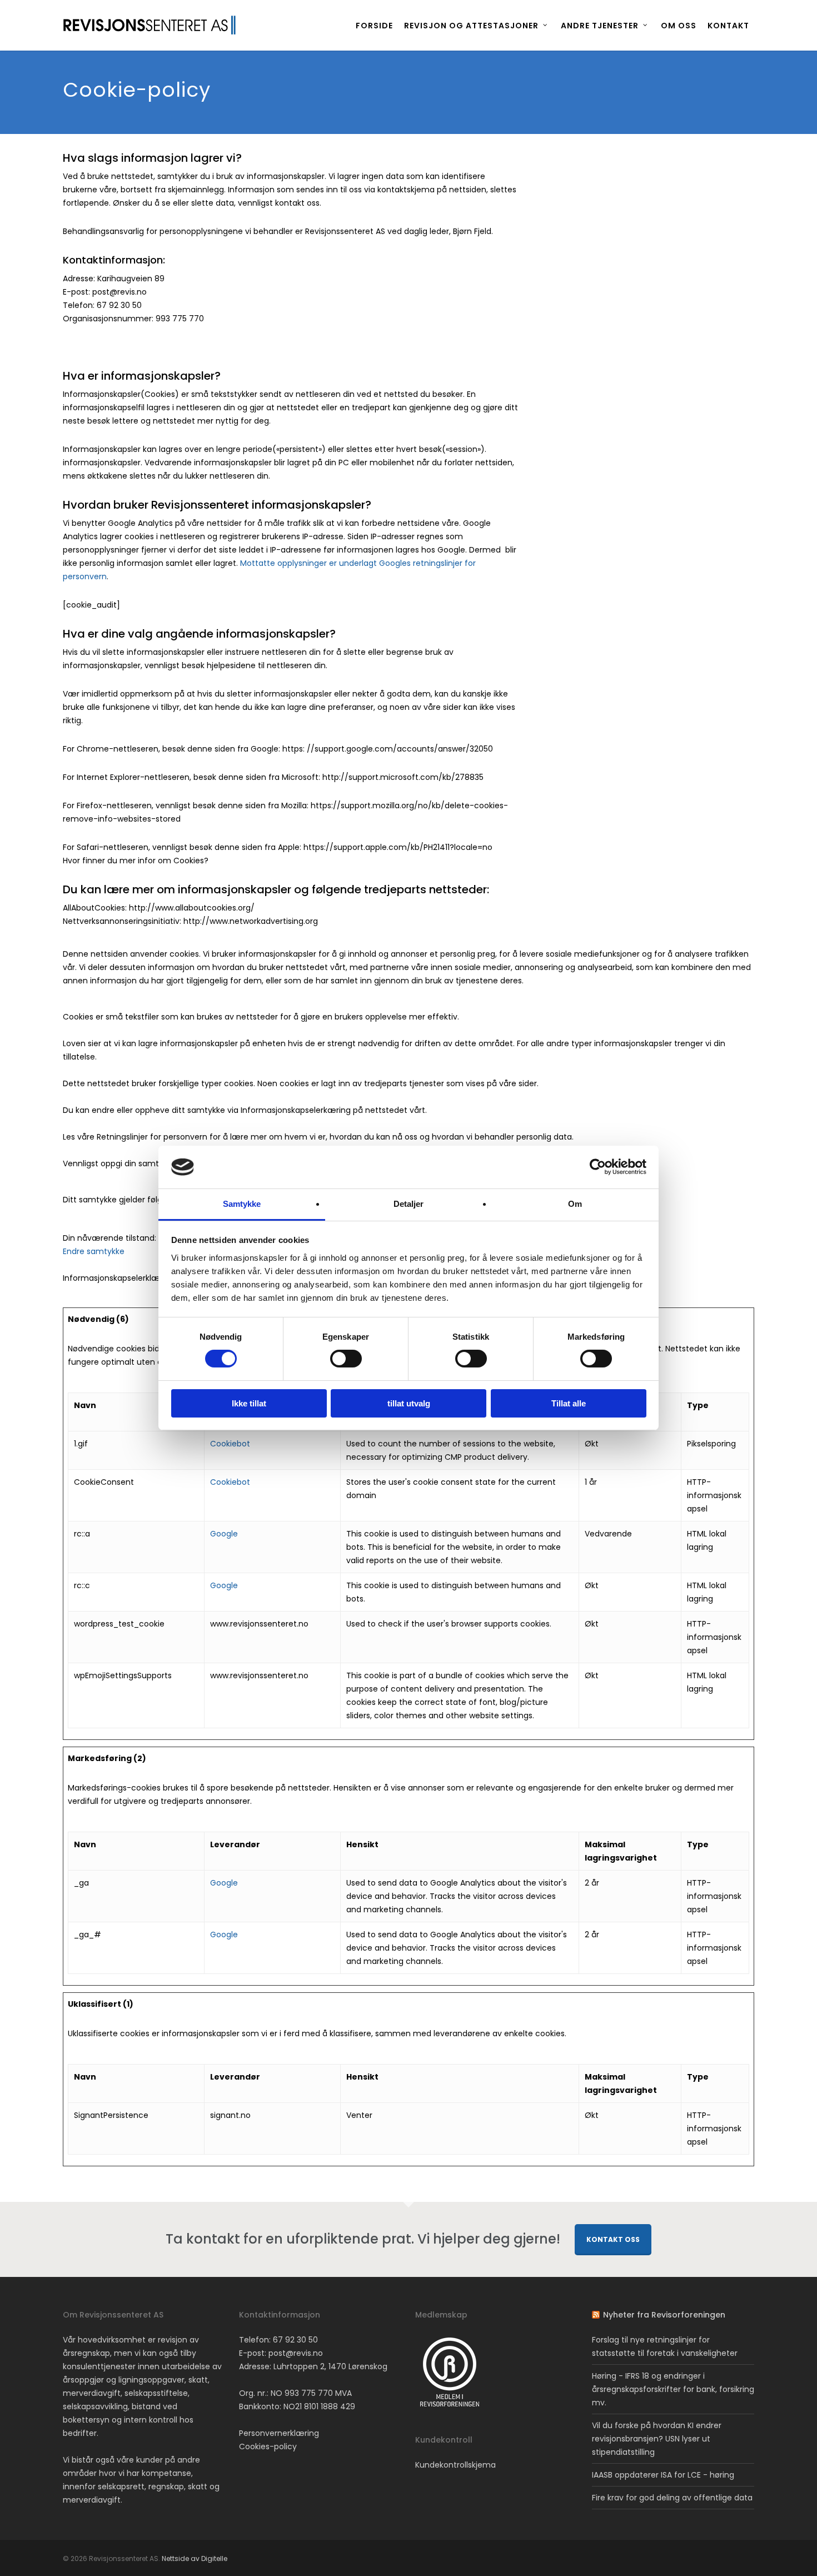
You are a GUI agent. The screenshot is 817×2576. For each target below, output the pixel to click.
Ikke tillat (249, 1403)
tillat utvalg (409, 1403)
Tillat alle (569, 1403)
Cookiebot (230, 1444)
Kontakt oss (613, 2239)
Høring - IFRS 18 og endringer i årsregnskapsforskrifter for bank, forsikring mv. (673, 2389)
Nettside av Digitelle (195, 2558)
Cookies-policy (268, 2446)
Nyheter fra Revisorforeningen (664, 2315)
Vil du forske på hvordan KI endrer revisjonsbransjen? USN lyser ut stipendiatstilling (657, 2439)
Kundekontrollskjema (455, 2465)
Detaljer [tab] (409, 1204)
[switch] (346, 1359)
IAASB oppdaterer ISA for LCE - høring (663, 2475)
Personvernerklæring (279, 2433)
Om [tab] (575, 1204)
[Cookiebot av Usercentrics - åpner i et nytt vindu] (598, 1167)
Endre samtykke (94, 1251)
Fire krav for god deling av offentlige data (672, 2498)
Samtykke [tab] (242, 1204)
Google (224, 1534)
